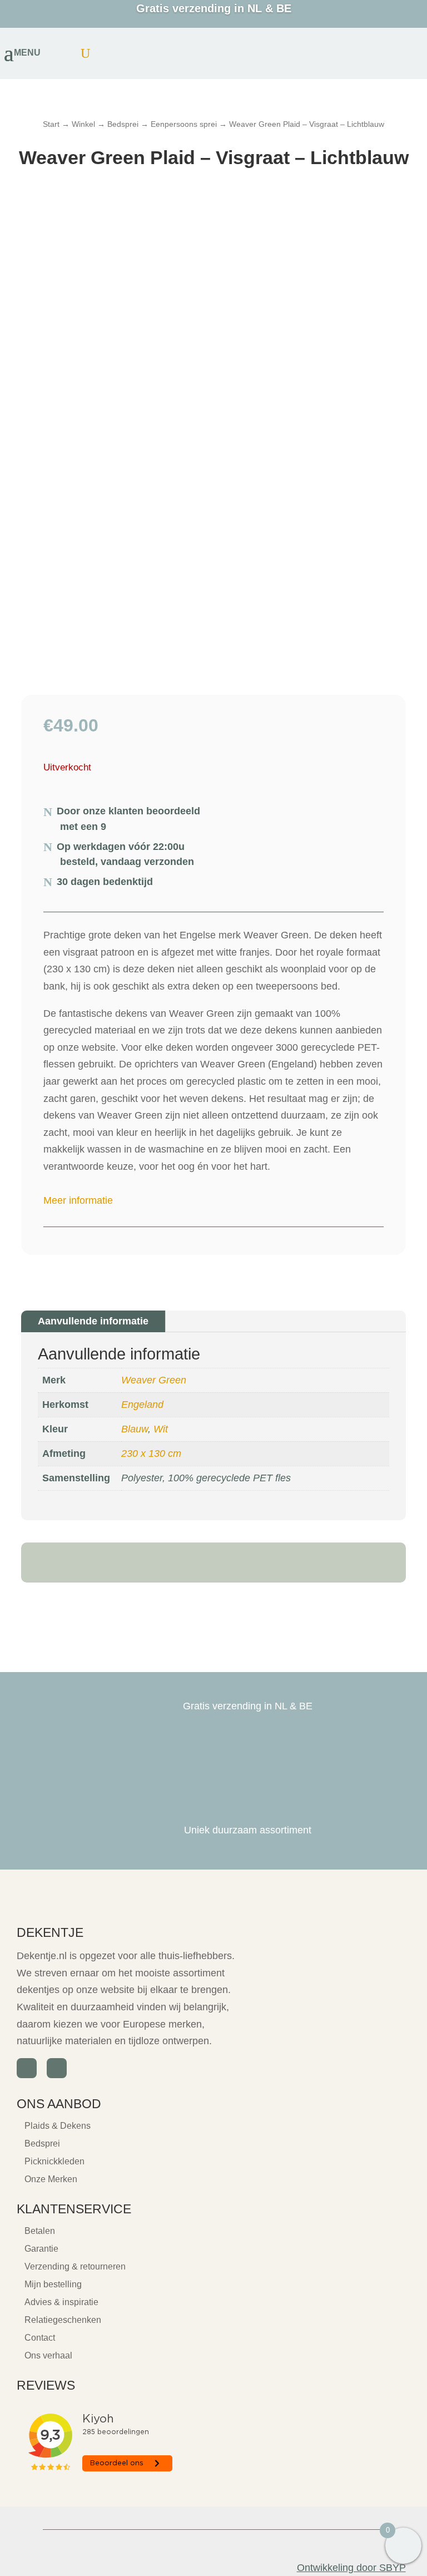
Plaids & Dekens (58, 2126)
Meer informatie (78, 1200)
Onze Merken (51, 2179)
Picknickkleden (54, 2161)
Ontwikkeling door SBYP (351, 2568)
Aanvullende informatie (93, 1321)
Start (51, 124)
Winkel (83, 124)
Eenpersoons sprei (184, 124)
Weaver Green (154, 1380)
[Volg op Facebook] (27, 2068)
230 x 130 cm (151, 1453)
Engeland (142, 1405)
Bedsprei (123, 124)
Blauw (135, 1429)
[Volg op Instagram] (57, 2068)
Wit (161, 1429)
